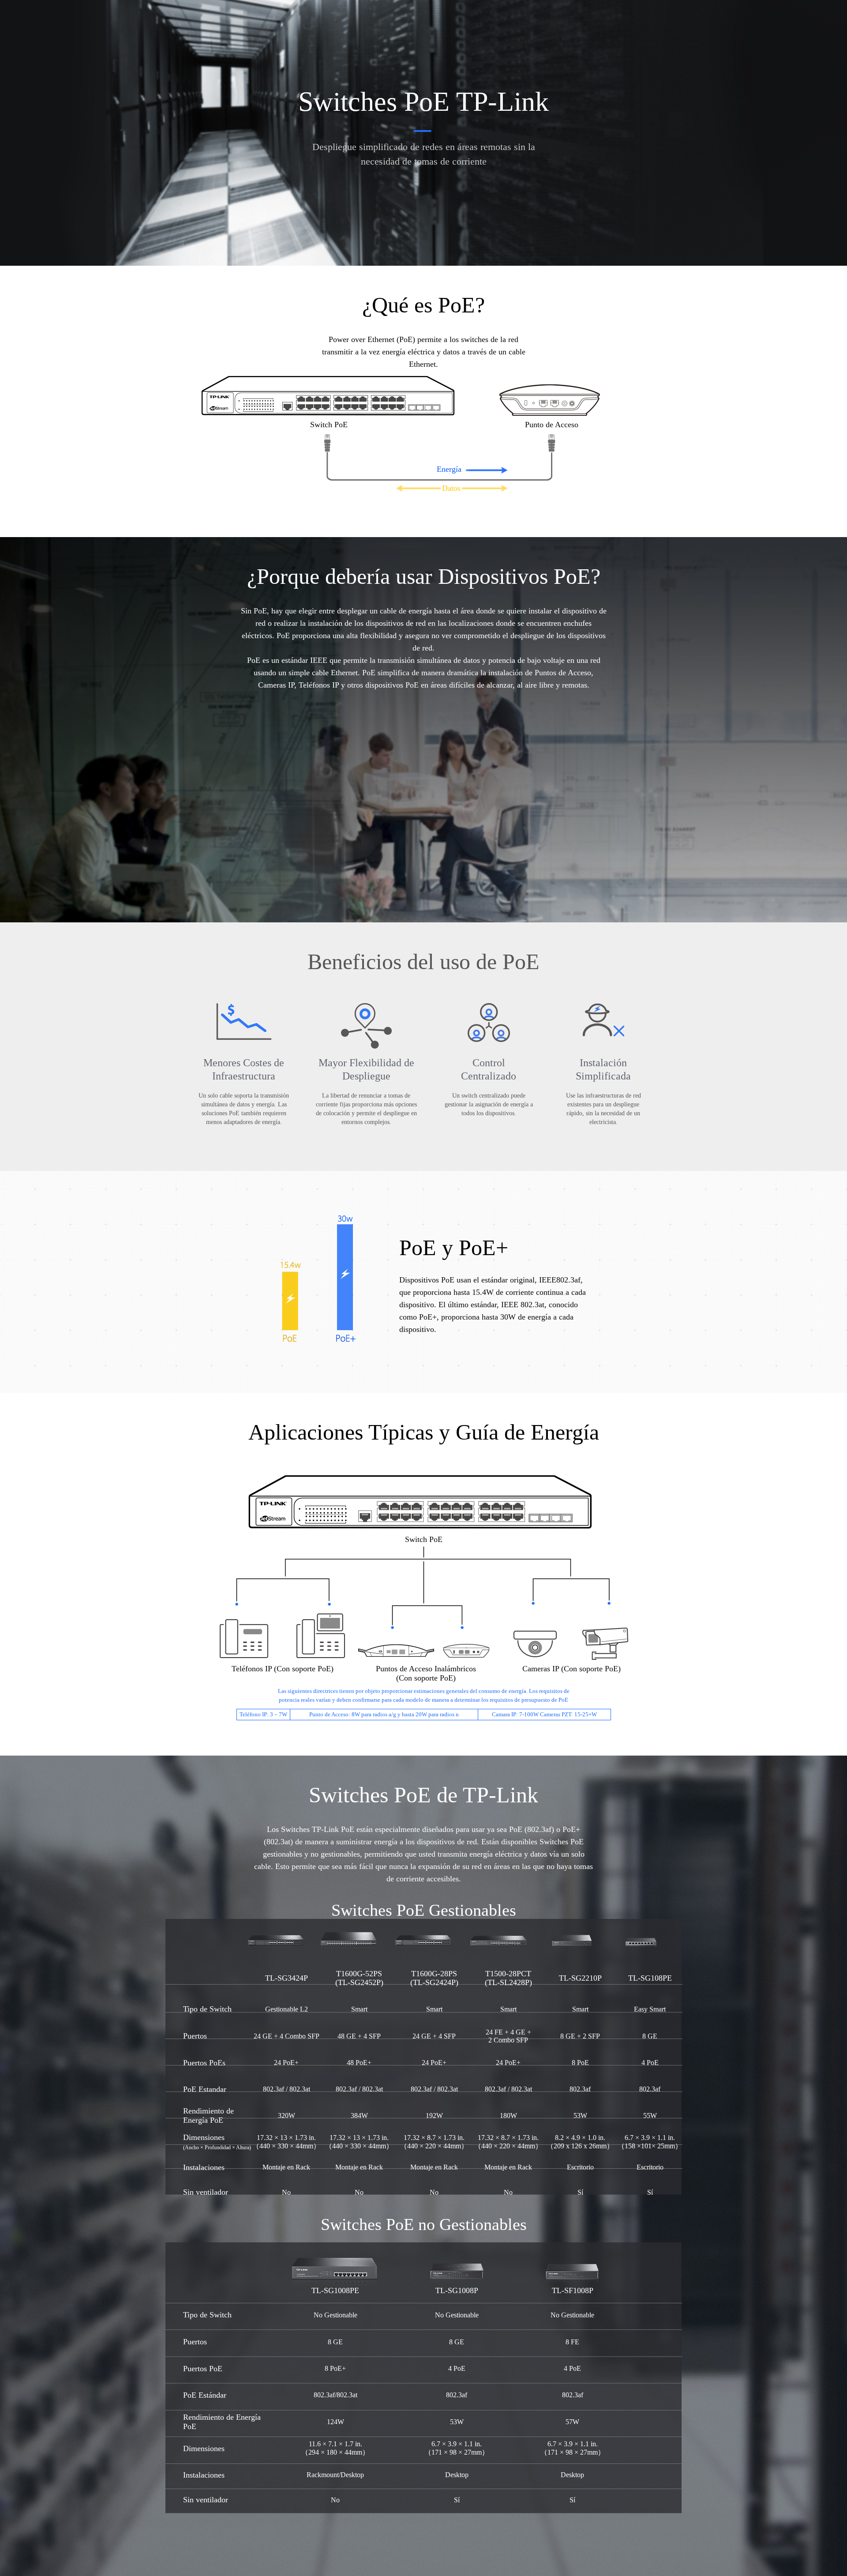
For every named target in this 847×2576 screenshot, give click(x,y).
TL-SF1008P (573, 2290)
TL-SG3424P (287, 1978)
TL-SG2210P (580, 1978)
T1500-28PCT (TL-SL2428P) (508, 1978)
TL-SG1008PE (335, 2290)
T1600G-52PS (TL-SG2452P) (359, 1978)
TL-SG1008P (457, 2290)
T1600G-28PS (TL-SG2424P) (434, 1978)
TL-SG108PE (650, 1978)
